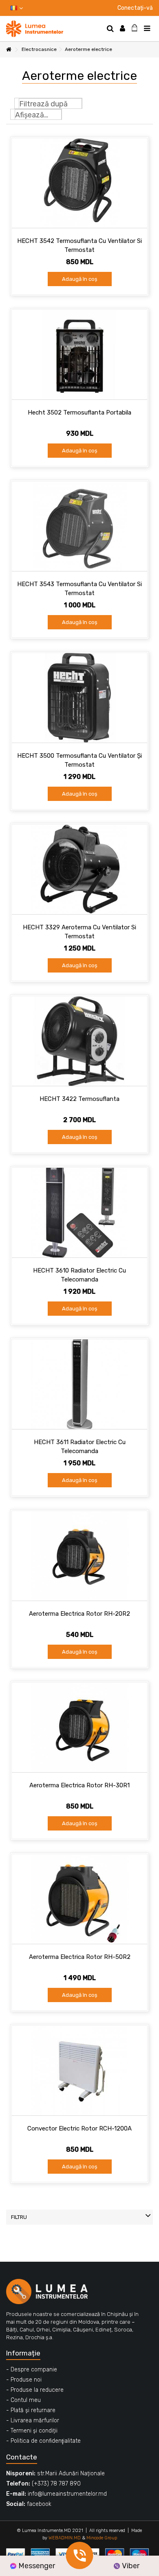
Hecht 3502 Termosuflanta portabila (79, 412)
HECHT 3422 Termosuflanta (79, 1099)
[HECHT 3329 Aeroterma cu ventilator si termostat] (79, 869)
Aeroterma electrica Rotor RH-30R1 (79, 1785)
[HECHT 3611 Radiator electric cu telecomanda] (79, 1384)
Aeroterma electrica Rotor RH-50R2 (80, 1957)
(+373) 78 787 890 (56, 2484)
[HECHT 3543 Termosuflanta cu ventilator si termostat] (79, 526)
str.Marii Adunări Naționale (71, 2473)
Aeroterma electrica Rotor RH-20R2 (79, 1614)
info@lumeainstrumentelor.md (67, 2494)
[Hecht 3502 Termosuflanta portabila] (79, 355)
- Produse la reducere (35, 2390)
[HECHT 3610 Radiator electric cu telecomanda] (79, 1213)
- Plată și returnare (31, 2410)
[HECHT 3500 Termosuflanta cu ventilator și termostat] (79, 698)
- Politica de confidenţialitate (43, 2441)
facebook (39, 2504)
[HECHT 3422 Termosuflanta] (79, 1041)
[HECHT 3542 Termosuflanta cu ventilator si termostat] (79, 183)
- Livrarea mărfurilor (33, 2421)
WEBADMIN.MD (65, 2538)
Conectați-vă (135, 8)
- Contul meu (23, 2400)
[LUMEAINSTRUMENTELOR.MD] (53, 29)
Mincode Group (102, 2538)
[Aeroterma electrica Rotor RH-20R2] (79, 1556)
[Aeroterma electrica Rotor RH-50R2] (79, 1899)
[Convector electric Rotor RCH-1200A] (79, 2071)
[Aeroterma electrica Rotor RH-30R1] (79, 1727)
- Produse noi (24, 2380)
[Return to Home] (9, 50)
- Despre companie (32, 2370)
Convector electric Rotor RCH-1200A (79, 2128)
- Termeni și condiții (32, 2431)
